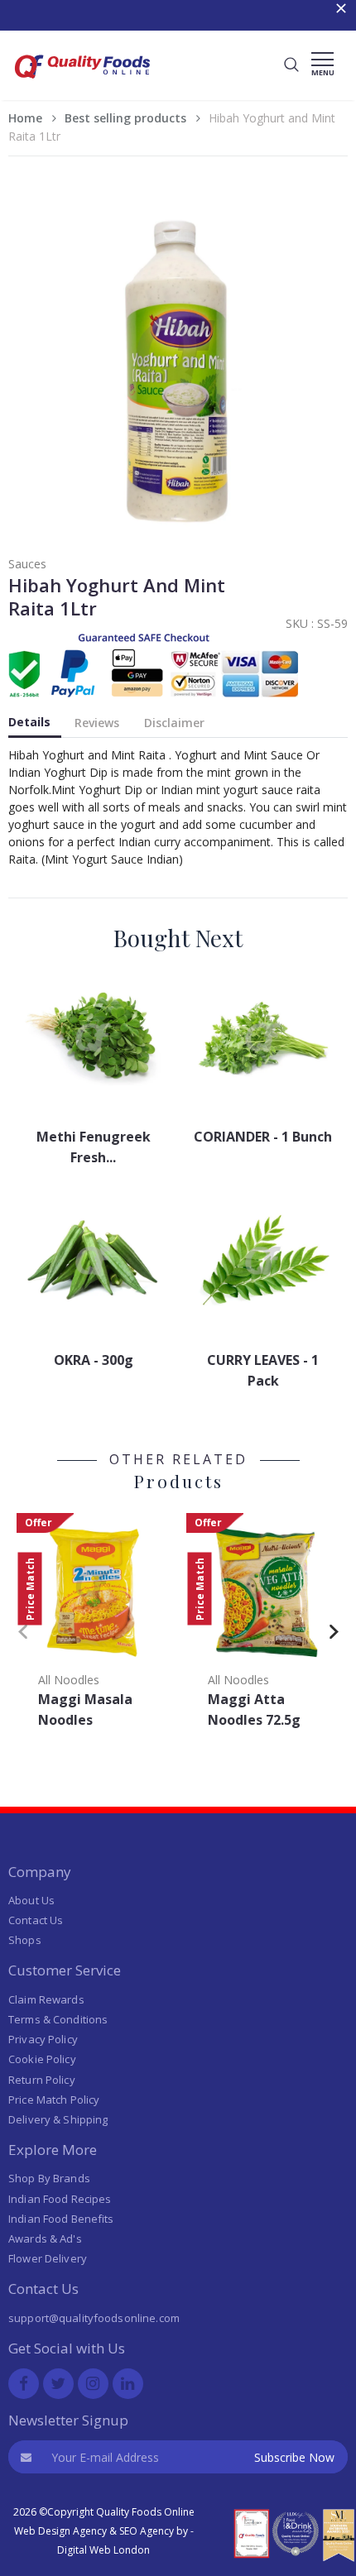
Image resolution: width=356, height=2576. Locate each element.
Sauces (27, 564)
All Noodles (69, 1680)
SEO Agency (147, 2531)
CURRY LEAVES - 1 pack (263, 1370)
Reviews (97, 723)
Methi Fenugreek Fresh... (94, 1147)
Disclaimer (174, 723)
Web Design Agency (60, 2531)
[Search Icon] (291, 65)
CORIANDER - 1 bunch (263, 1137)
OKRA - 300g (94, 1360)
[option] (93, 1626)
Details (29, 722)
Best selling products (125, 118)
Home (25, 118)
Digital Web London (103, 2550)
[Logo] (83, 83)
